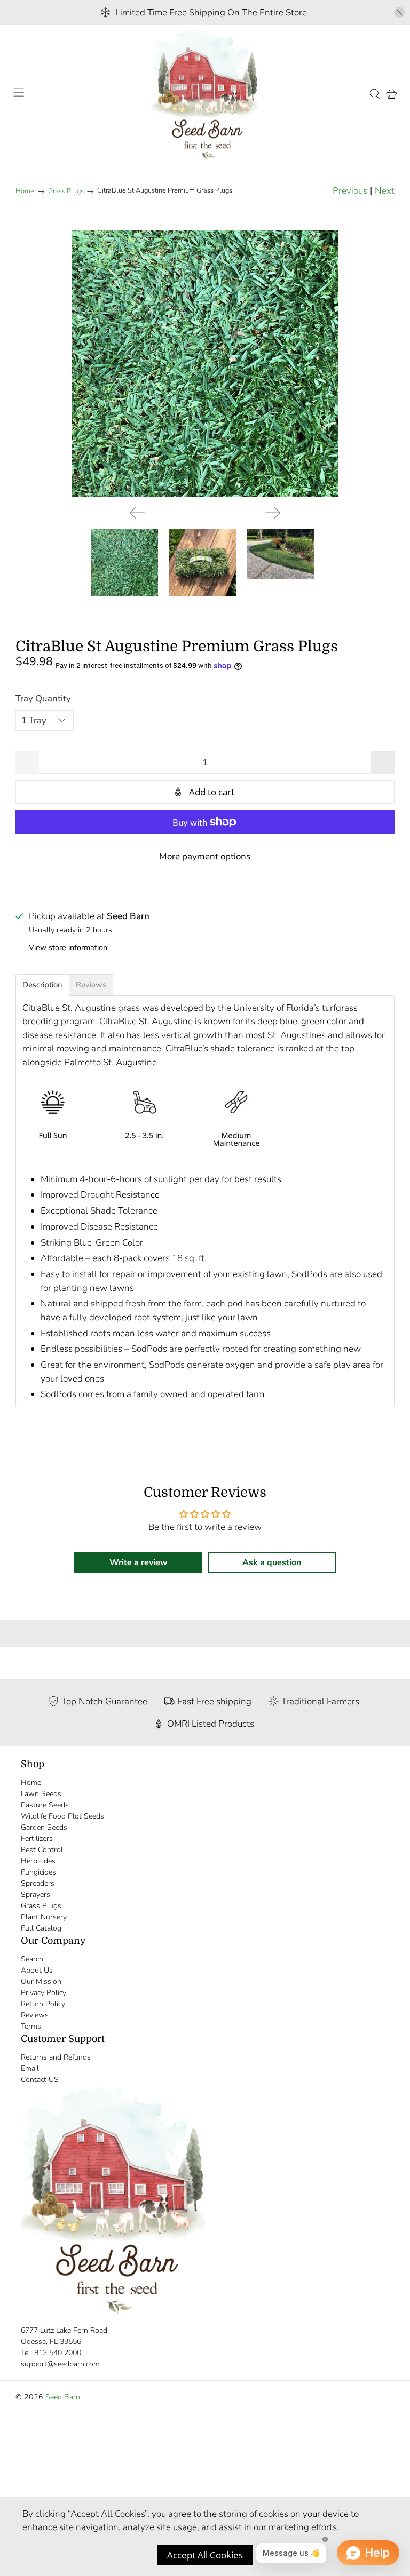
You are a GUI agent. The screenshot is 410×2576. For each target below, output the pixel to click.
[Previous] (137, 513)
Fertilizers (37, 1839)
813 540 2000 (58, 2353)
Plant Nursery (44, 1917)
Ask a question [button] (272, 1562)
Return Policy (43, 2004)
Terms (31, 2026)
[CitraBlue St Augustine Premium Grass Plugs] (205, 363)
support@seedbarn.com (60, 2364)
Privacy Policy (44, 1993)
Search (32, 1959)
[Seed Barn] (205, 94)
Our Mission (41, 1981)
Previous (350, 191)
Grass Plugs (66, 191)
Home (25, 191)
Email (30, 2068)
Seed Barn (63, 2397)
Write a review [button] (139, 1562)
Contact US (40, 2080)
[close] (399, 12)
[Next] (273, 513)
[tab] (42, 985)
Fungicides (38, 1872)
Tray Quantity (43, 699)
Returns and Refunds (56, 2057)
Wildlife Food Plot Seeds (62, 1816)
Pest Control (42, 1850)
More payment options (205, 856)
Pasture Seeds (45, 1805)
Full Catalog (41, 1928)
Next (385, 191)
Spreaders (38, 1883)
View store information (68, 947)
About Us (37, 1970)
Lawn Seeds (41, 1794)
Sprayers (36, 1895)
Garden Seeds (44, 1827)
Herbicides (38, 1861)
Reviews (35, 2015)
